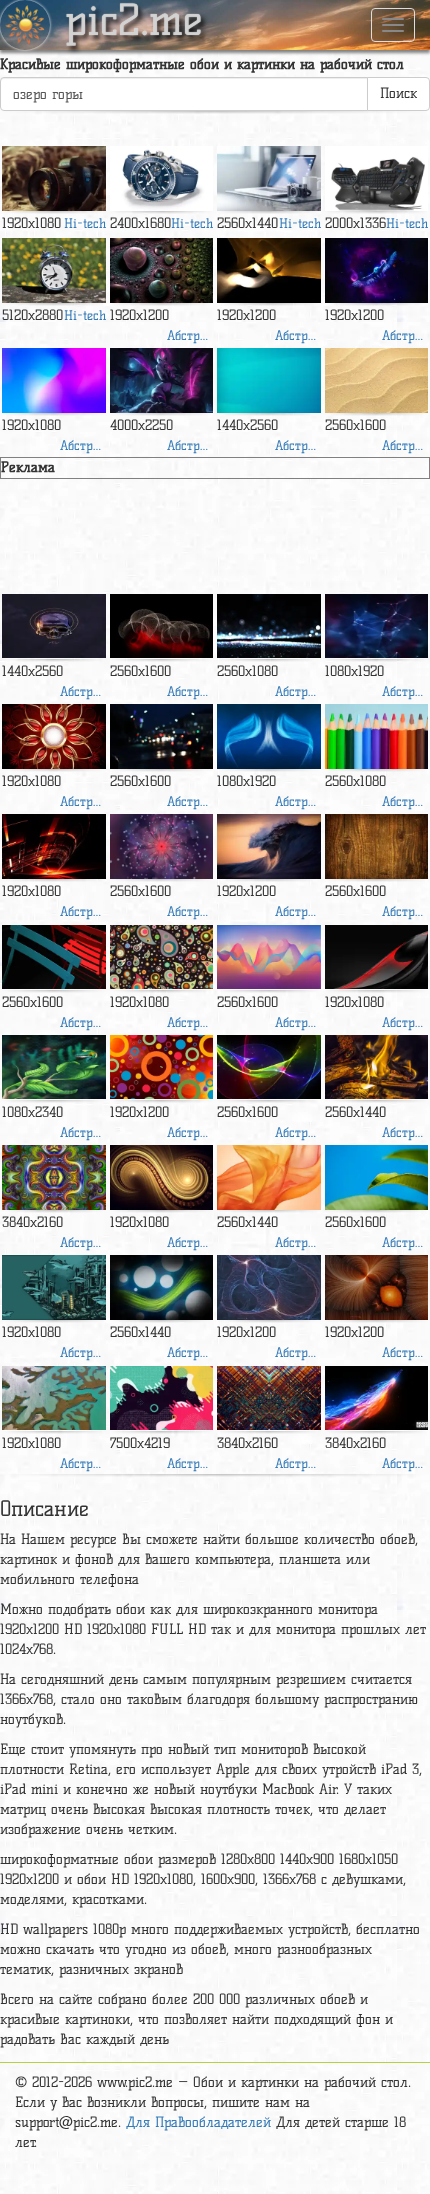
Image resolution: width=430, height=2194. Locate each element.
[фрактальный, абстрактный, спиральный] (162, 1177)
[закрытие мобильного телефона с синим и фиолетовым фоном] (377, 626)
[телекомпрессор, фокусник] (54, 178)
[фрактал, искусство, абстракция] (54, 1177)
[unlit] (269, 1287)
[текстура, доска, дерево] (377, 846)
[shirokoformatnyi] (377, 957)
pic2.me (134, 23)
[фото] (54, 1398)
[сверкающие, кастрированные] (269, 626)
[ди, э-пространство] (54, 846)
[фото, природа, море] (269, 846)
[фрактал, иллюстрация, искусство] (377, 1287)
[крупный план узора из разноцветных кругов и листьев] (162, 957)
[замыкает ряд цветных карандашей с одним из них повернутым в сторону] (377, 736)
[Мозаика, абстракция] (269, 1398)
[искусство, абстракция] (162, 846)
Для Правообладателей (198, 2122)
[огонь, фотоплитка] (377, 1067)
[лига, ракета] (377, 1398)
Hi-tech (85, 223)
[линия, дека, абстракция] (269, 1067)
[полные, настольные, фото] (377, 270)
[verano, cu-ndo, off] (54, 270)
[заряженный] (54, 736)
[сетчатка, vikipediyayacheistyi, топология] (54, 1067)
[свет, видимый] (54, 380)
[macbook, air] (269, 1177)
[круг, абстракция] (162, 1067)
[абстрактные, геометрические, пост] (162, 1398)
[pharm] (377, 1177)
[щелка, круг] (162, 1287)
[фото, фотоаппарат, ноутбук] (269, 178)
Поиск (398, 93)
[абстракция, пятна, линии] (162, 626)
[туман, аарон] (162, 736)
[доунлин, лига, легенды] (162, 380)
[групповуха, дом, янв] (269, 270)
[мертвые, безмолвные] (54, 1287)
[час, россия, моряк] (162, 178)
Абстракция (190, 335)
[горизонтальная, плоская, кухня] (54, 957)
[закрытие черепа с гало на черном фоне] (54, 626)
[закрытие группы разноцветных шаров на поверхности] (162, 270)
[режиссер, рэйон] (269, 380)
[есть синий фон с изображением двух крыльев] (269, 736)
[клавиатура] (377, 178)
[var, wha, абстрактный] (269, 957)
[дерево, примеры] (377, 380)
